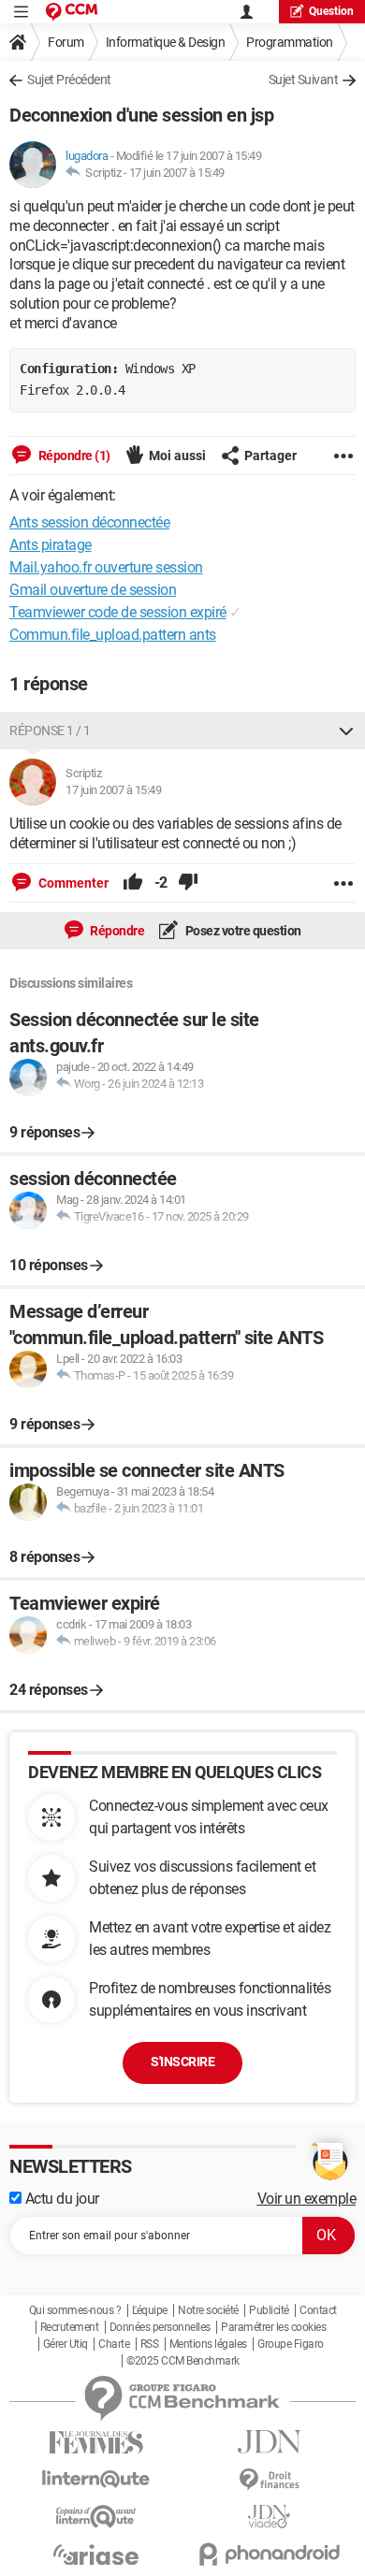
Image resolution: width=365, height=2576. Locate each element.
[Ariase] (96, 2554)
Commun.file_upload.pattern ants (113, 635)
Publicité (269, 2310)
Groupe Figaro (291, 2344)
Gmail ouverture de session (93, 590)
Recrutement (70, 2327)
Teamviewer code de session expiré (118, 612)
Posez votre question (242, 931)
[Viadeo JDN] (269, 2517)
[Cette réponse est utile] (133, 883)
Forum (66, 42)
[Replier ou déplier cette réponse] (346, 731)
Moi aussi (177, 456)
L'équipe (150, 2310)
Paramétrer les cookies (273, 2327)
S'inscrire (182, 2062)
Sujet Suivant (304, 80)
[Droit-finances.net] (269, 2480)
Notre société (208, 2310)
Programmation (290, 42)
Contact (318, 2310)
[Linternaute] (96, 2479)
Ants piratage (51, 545)
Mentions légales (208, 2344)
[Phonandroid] (269, 2554)
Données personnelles (160, 2327)
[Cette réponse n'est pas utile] (188, 883)
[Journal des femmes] (96, 2443)
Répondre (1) (73, 456)
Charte (114, 2344)
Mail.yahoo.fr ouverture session (106, 567)
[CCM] (72, 12)
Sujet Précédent (69, 80)
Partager (270, 456)
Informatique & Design (166, 42)
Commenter (72, 883)
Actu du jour (60, 2199)
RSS (150, 2344)
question (331, 11)
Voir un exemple (307, 2199)
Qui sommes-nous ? (75, 2310)
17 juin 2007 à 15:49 (177, 173)
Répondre (117, 931)
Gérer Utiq (66, 2344)
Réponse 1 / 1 (50, 731)
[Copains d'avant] (96, 2517)
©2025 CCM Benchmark (183, 2361)
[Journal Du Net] (269, 2442)
